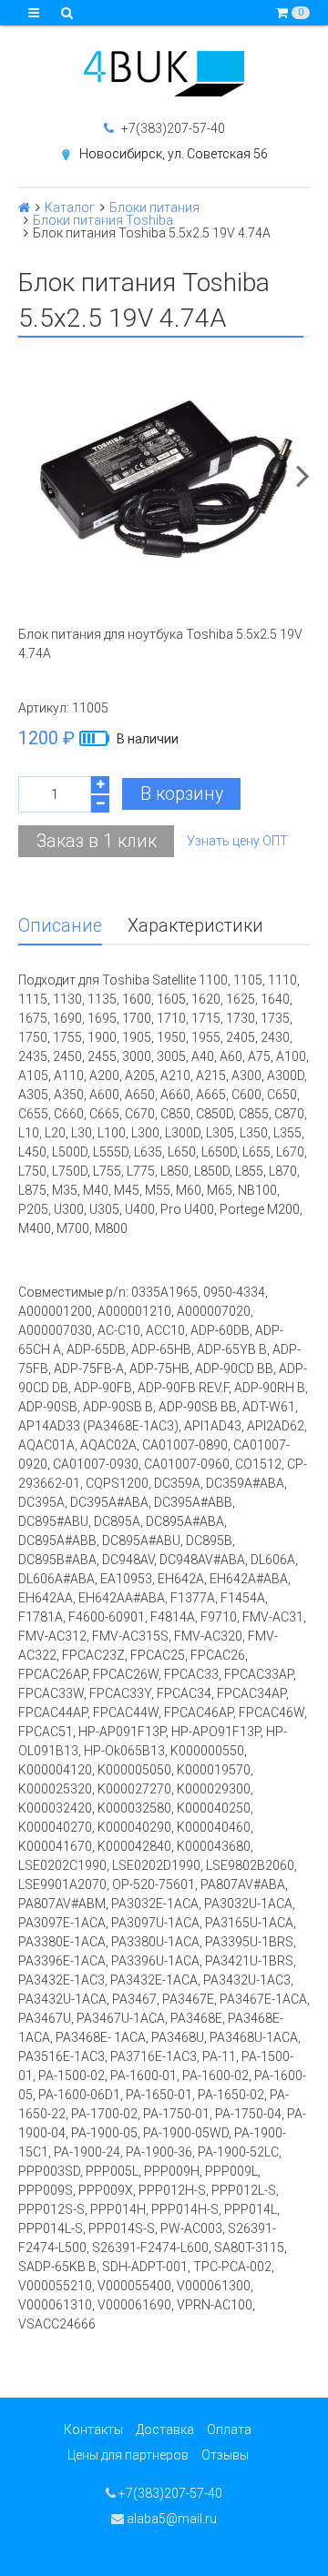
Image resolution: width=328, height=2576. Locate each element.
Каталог (70, 207)
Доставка (165, 2430)
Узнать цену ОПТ (237, 841)
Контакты (93, 2430)
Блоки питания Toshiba (103, 220)
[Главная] (24, 207)
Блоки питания (154, 207)
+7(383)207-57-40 (172, 128)
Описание (60, 926)
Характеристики (195, 926)
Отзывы (225, 2455)
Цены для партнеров (128, 2455)
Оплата (229, 2430)
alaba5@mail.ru (170, 2519)
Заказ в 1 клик (97, 841)
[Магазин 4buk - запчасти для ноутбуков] (164, 74)
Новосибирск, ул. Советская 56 (174, 154)
